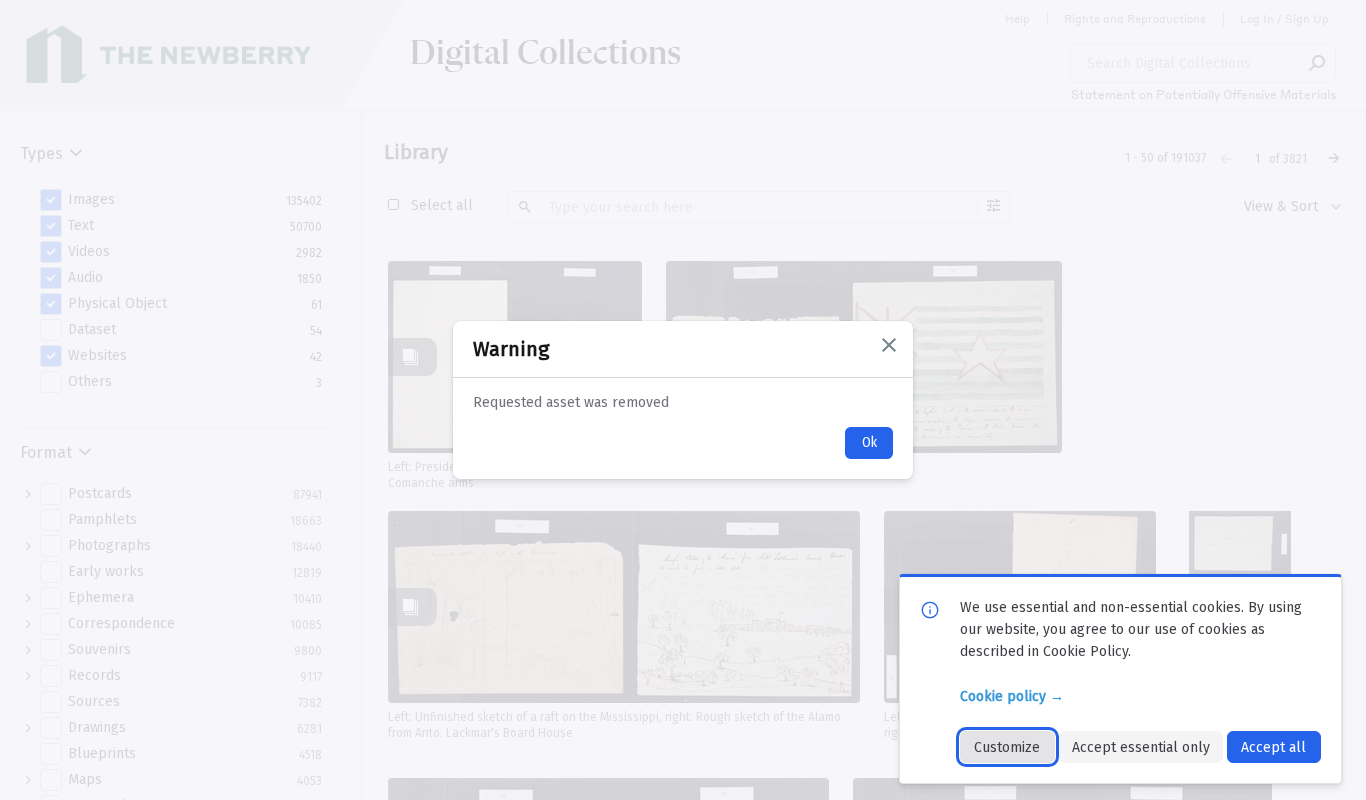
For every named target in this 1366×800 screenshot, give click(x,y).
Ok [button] (869, 442)
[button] (889, 345)
